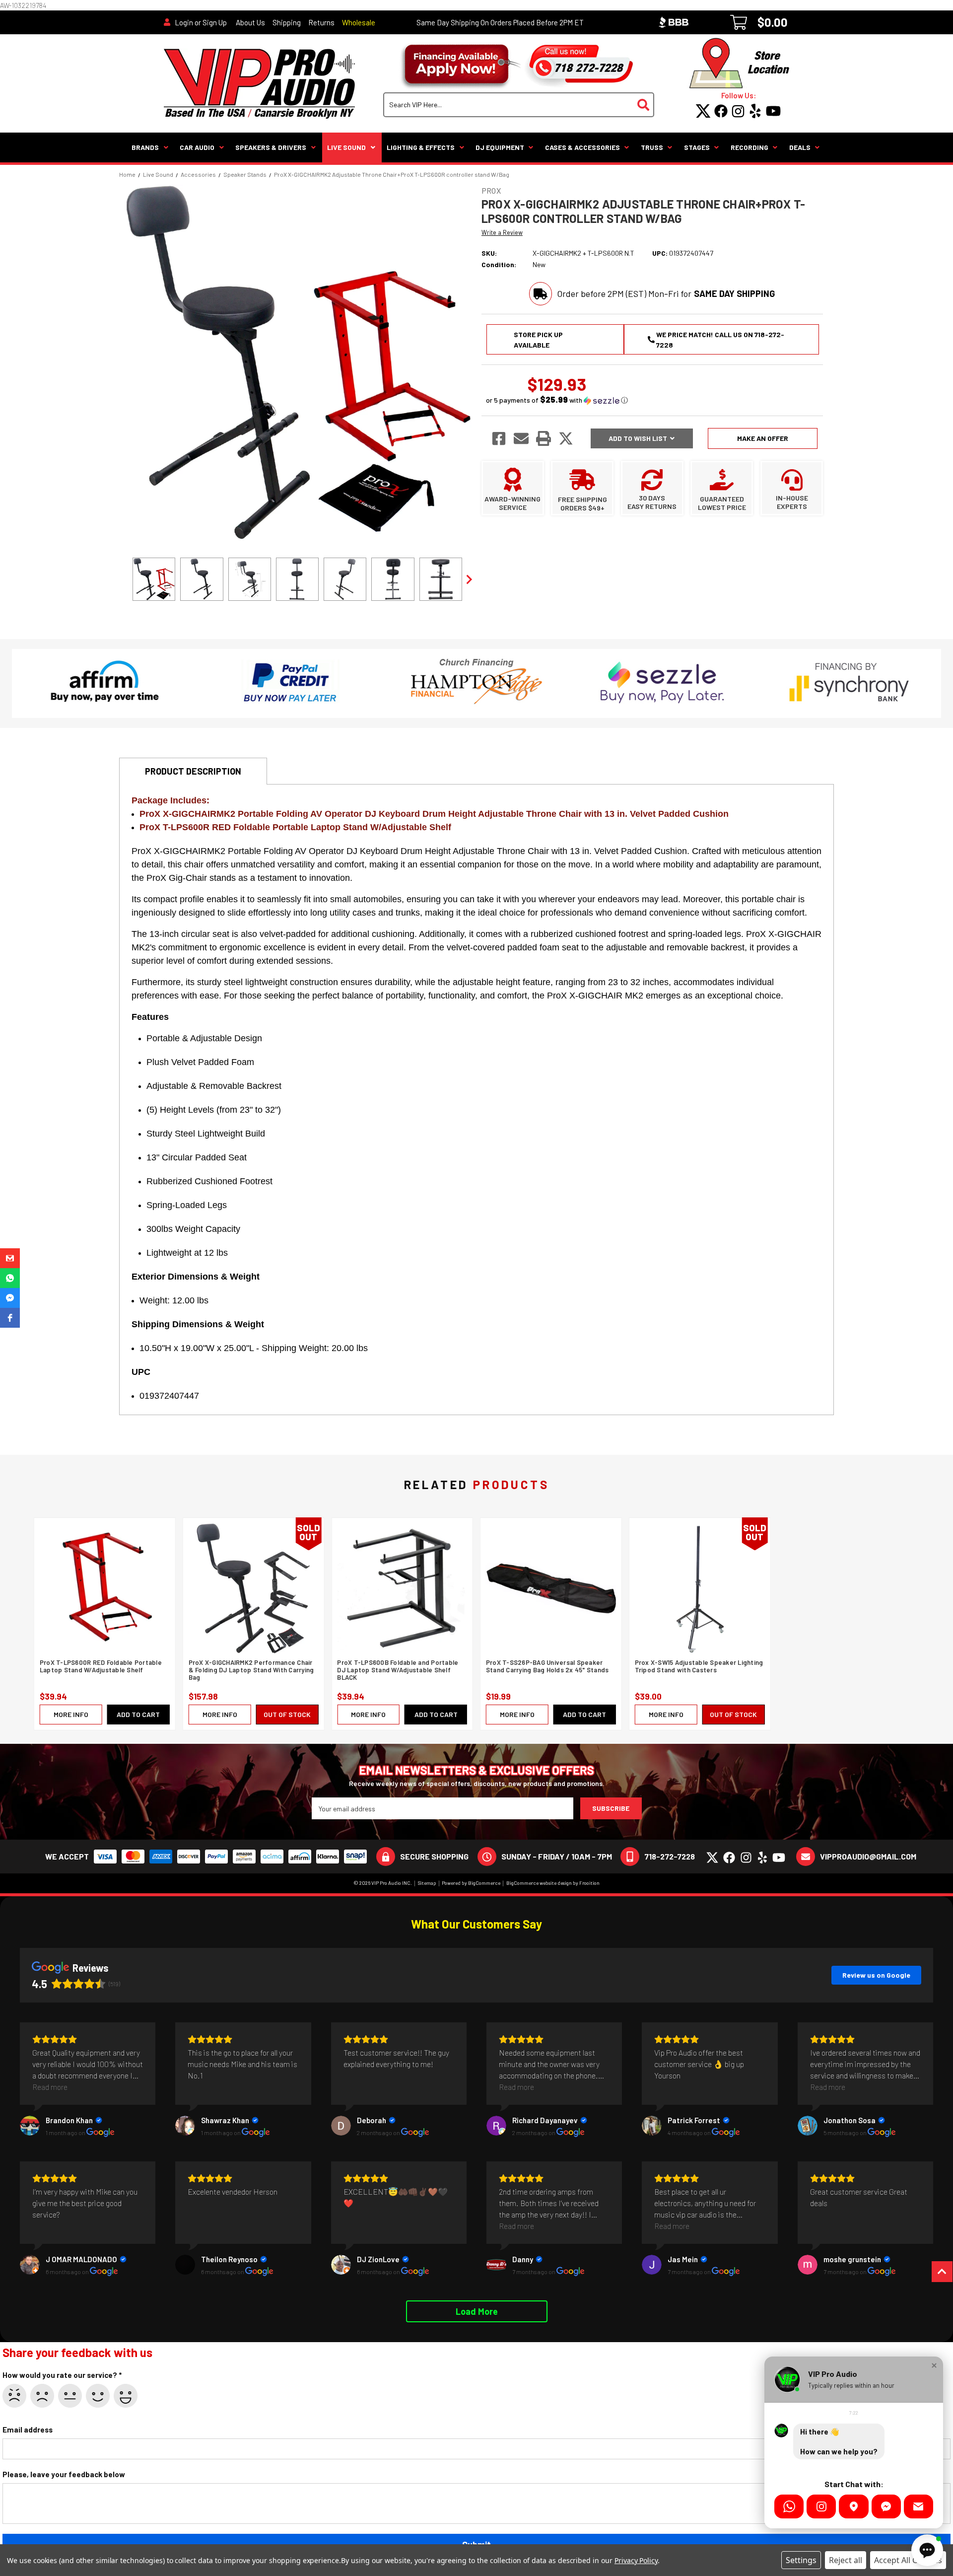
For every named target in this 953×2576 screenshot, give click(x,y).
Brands (145, 147)
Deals (800, 147)
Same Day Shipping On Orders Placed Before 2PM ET (500, 22)
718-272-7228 (670, 1856)
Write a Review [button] (502, 232)
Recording (749, 147)
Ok (70, 2396)
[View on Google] (30, 2126)
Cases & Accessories (582, 147)
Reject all (846, 2560)
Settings (801, 2560)
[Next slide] (469, 579)
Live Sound (346, 147)
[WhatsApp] (789, 2506)
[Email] (919, 2506)
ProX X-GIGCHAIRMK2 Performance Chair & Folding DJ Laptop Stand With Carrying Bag (251, 1670)
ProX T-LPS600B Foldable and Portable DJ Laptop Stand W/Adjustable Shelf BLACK (398, 1670)
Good (98, 2396)
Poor (42, 2396)
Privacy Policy (636, 2560)
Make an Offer (763, 438)
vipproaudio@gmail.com (868, 1856)
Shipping (287, 22)
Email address (28, 2430)
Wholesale (359, 22)
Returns (321, 22)
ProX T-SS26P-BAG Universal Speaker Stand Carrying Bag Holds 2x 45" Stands (547, 1666)
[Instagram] (821, 2506)
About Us (250, 22)
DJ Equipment (500, 147)
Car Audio (197, 147)
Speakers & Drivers (271, 147)
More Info (71, 1714)
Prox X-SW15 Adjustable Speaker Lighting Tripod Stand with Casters (699, 1666)
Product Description (193, 771)
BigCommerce (484, 1883)
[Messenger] (886, 2506)
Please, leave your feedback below (64, 2474)
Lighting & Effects (421, 147)
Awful (14, 2396)
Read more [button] (50, 2087)
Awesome (126, 2396)
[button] (557, 400)
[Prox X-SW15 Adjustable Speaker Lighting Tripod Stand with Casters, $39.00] (700, 1588)
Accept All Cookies (908, 2560)
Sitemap (427, 1883)
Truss (652, 147)
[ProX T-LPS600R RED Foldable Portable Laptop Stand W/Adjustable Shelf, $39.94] (105, 1588)
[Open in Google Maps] (853, 2506)
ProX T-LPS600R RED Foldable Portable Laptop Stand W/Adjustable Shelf (101, 1666)
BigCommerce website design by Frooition (553, 1883)
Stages (697, 147)
